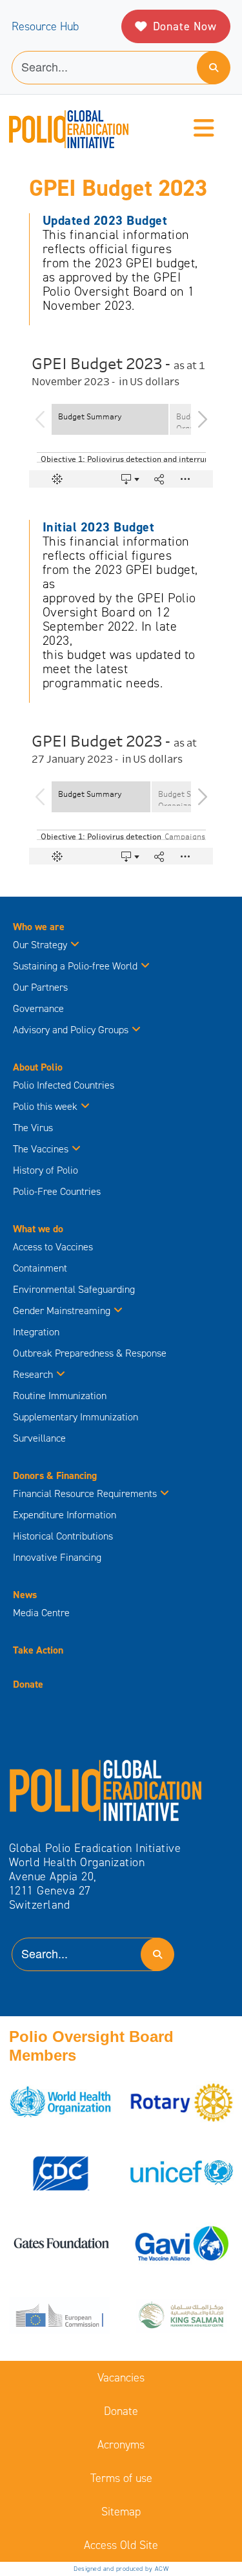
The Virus (33, 1128)
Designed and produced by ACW (121, 2569)
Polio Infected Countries (64, 1085)
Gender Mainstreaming (62, 1311)
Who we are (39, 927)
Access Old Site (121, 2545)
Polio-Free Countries (57, 1191)
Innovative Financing (57, 1557)
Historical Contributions (63, 1536)
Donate (28, 1684)
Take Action (38, 1650)
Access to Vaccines (54, 1247)
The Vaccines (41, 1149)
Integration (36, 1332)
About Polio (38, 1067)
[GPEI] (106, 1789)
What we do (38, 1229)
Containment (40, 1268)
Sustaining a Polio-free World (75, 966)
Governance (38, 1008)
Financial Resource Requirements (85, 1493)
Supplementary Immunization (76, 1417)
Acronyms (121, 2445)
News (25, 1595)
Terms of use (121, 2478)
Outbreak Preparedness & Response (90, 1353)
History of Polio (45, 1170)
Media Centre (41, 1613)
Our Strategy (40, 945)
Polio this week (45, 1106)
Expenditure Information (65, 1515)
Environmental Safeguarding (74, 1289)
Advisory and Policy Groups (71, 1030)
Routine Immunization (60, 1396)
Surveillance (39, 1438)
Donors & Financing (55, 1475)
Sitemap (121, 2512)
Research (33, 1374)
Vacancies (121, 2378)
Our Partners (40, 987)
